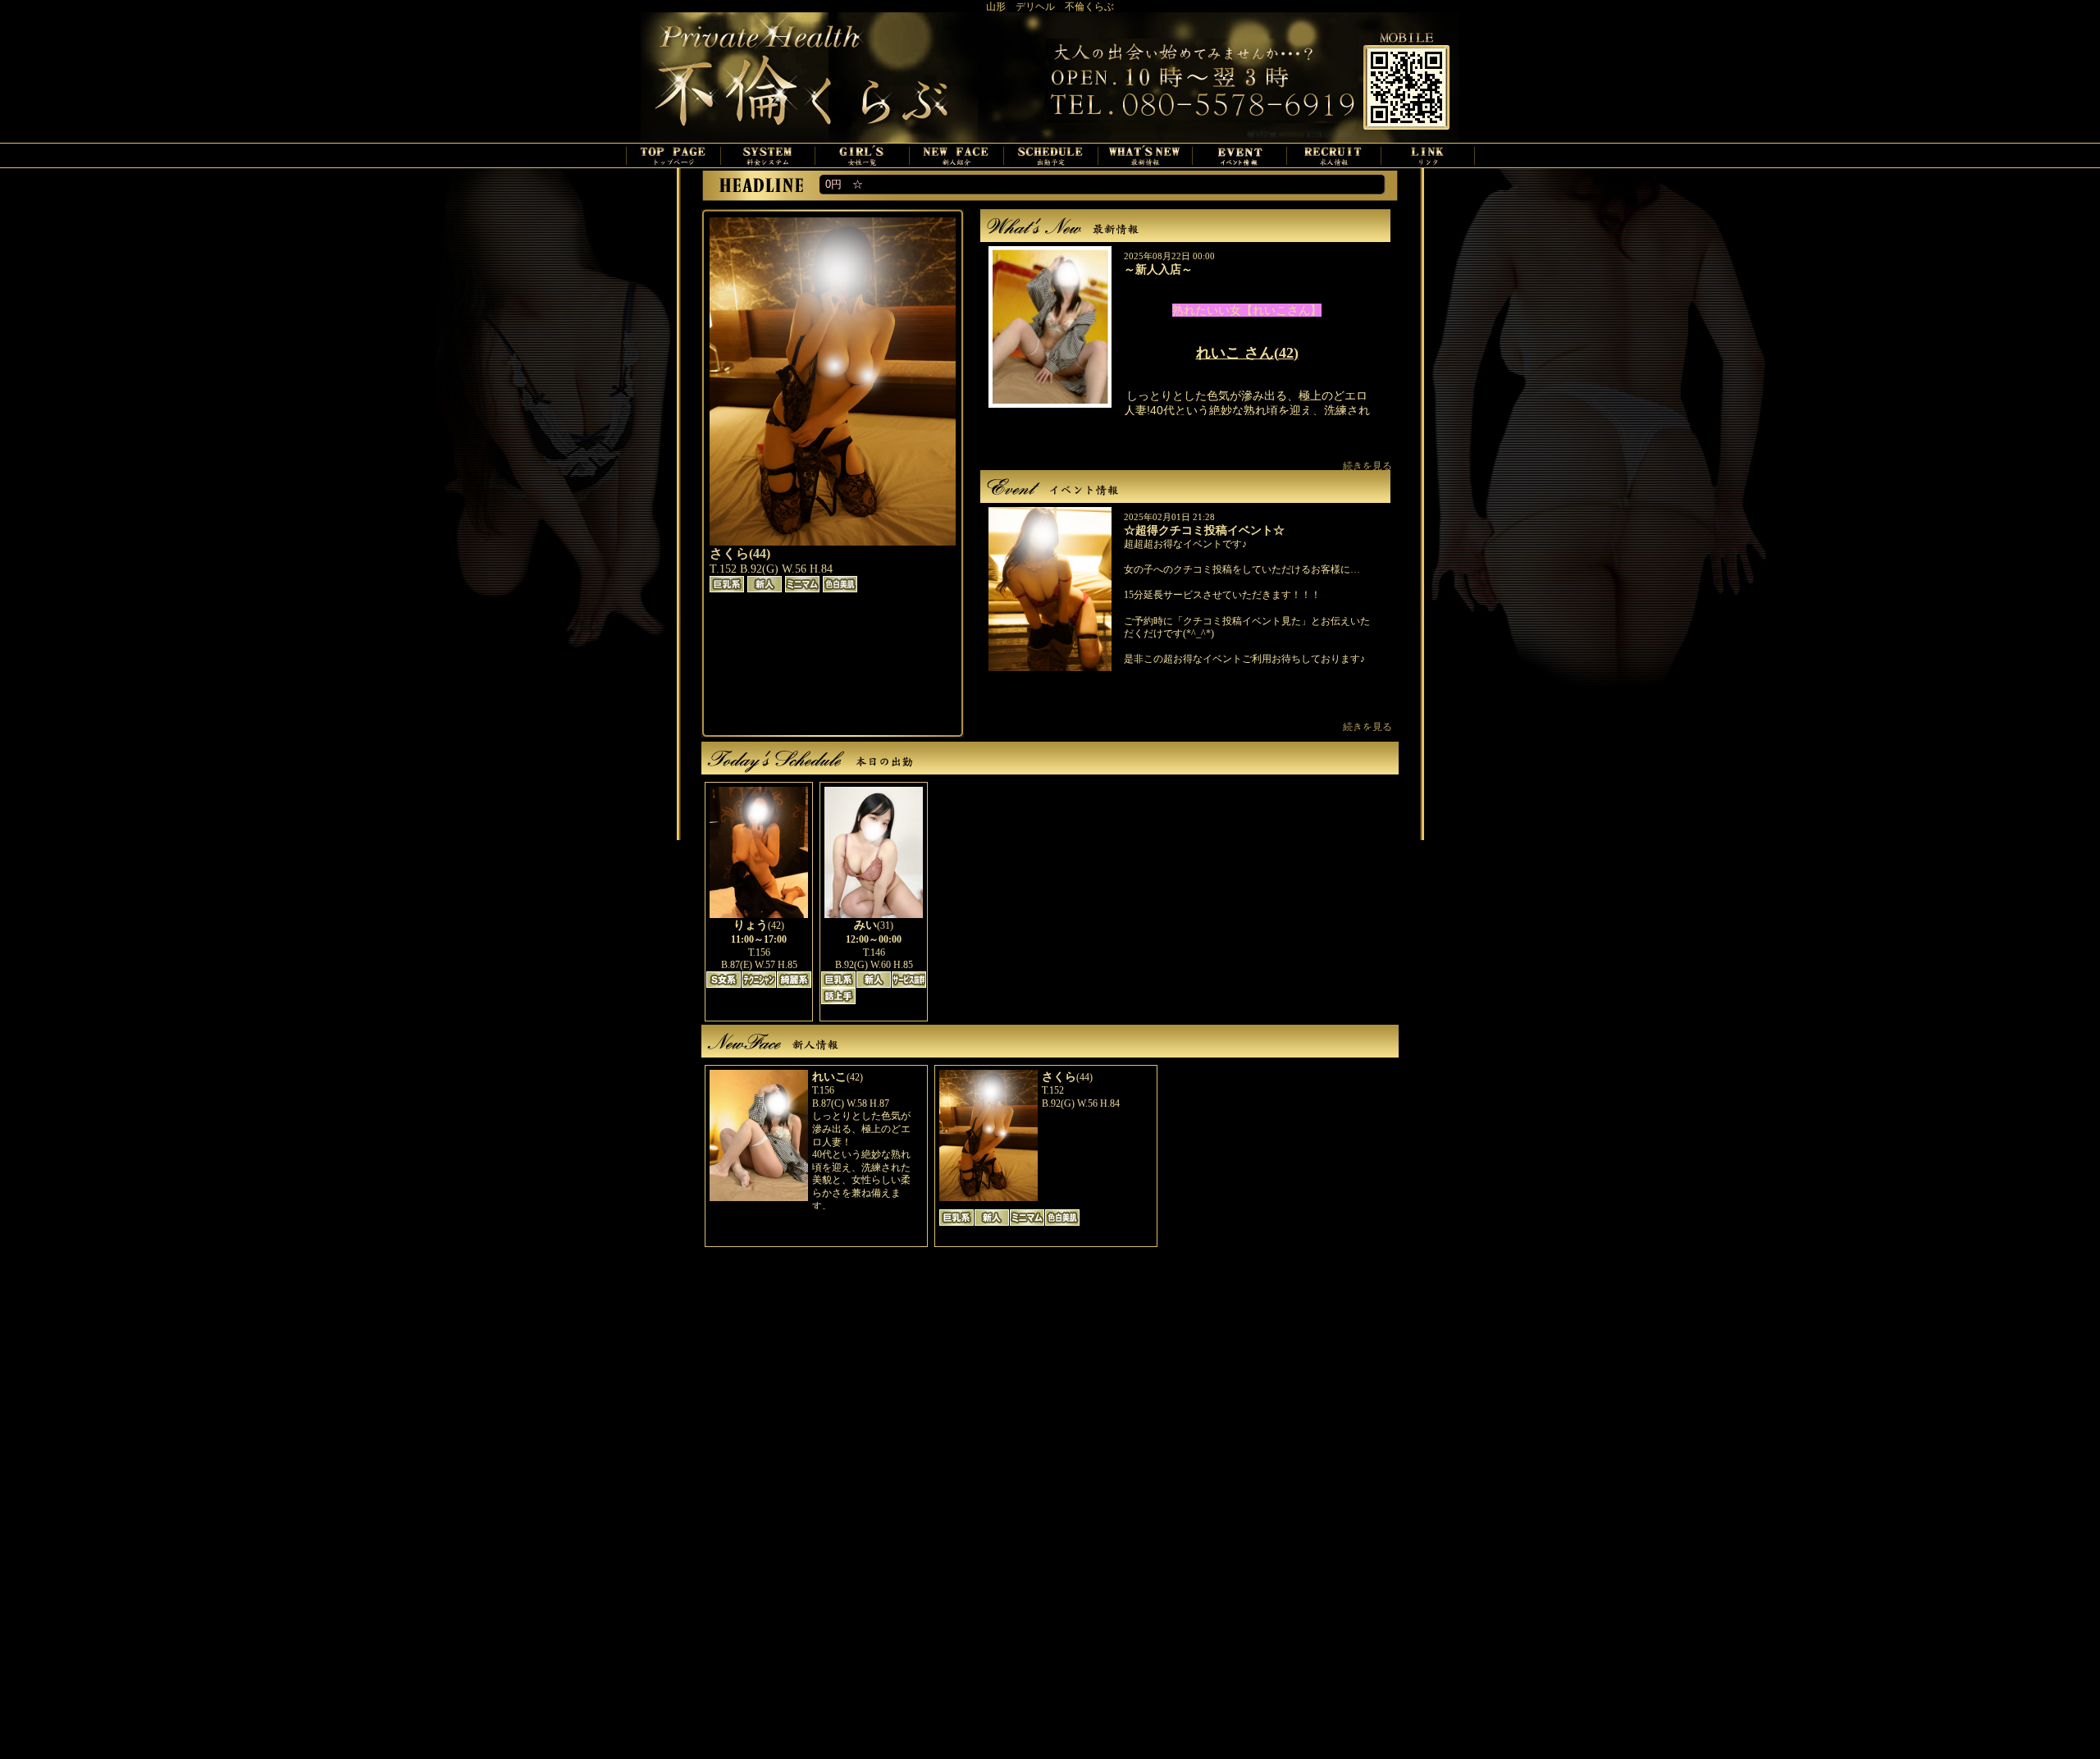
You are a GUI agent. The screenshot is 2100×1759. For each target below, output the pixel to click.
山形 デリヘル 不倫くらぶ (1050, 7)
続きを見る (1367, 466)
